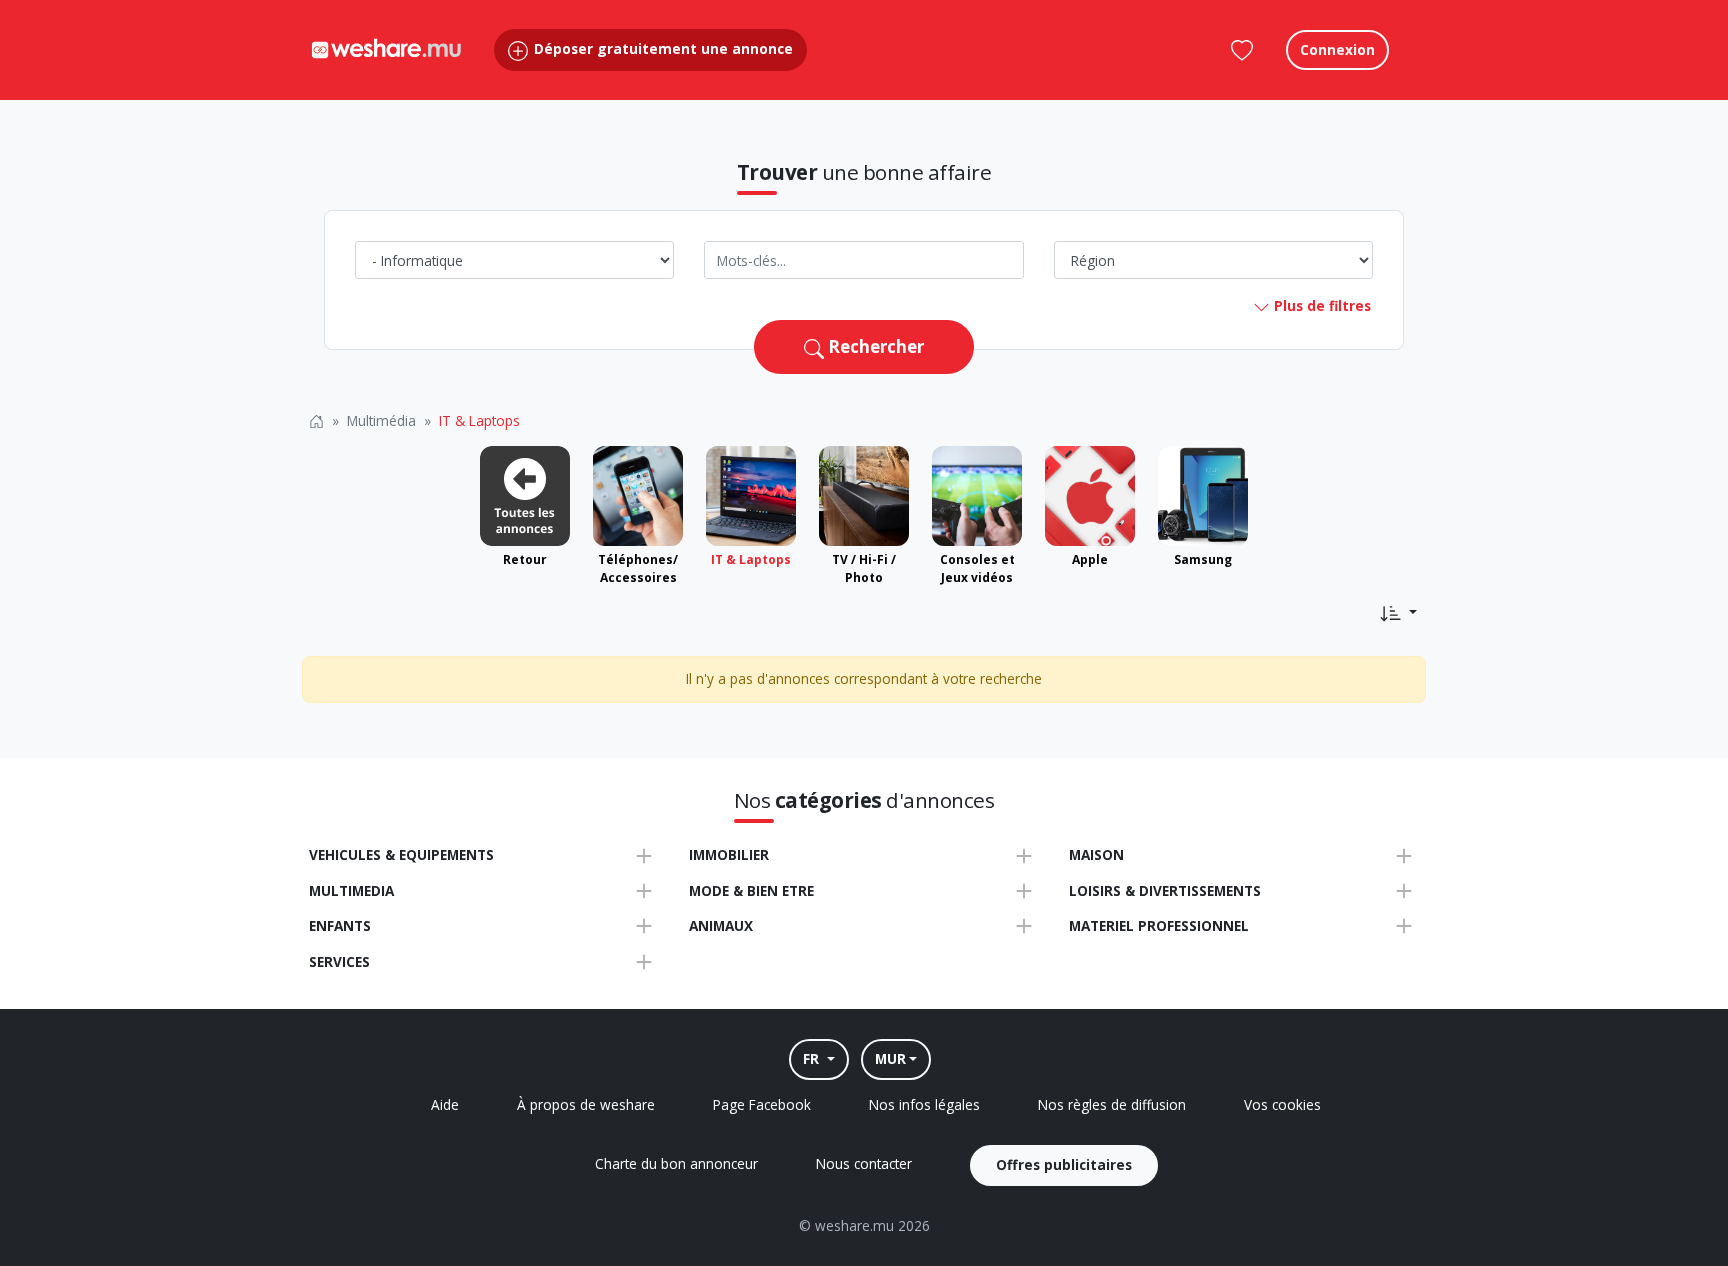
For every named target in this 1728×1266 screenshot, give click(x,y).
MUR (890, 1058)
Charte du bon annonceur (676, 1163)
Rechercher (874, 346)
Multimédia (381, 420)
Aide (445, 1104)
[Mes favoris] (1242, 50)
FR (813, 1058)
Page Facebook (762, 1104)
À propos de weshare (586, 1104)
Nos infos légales (924, 1104)
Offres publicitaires (1064, 1164)
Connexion (1337, 49)
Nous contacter (864, 1163)
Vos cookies (1282, 1104)
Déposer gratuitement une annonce (661, 48)
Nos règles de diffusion (1112, 1104)
